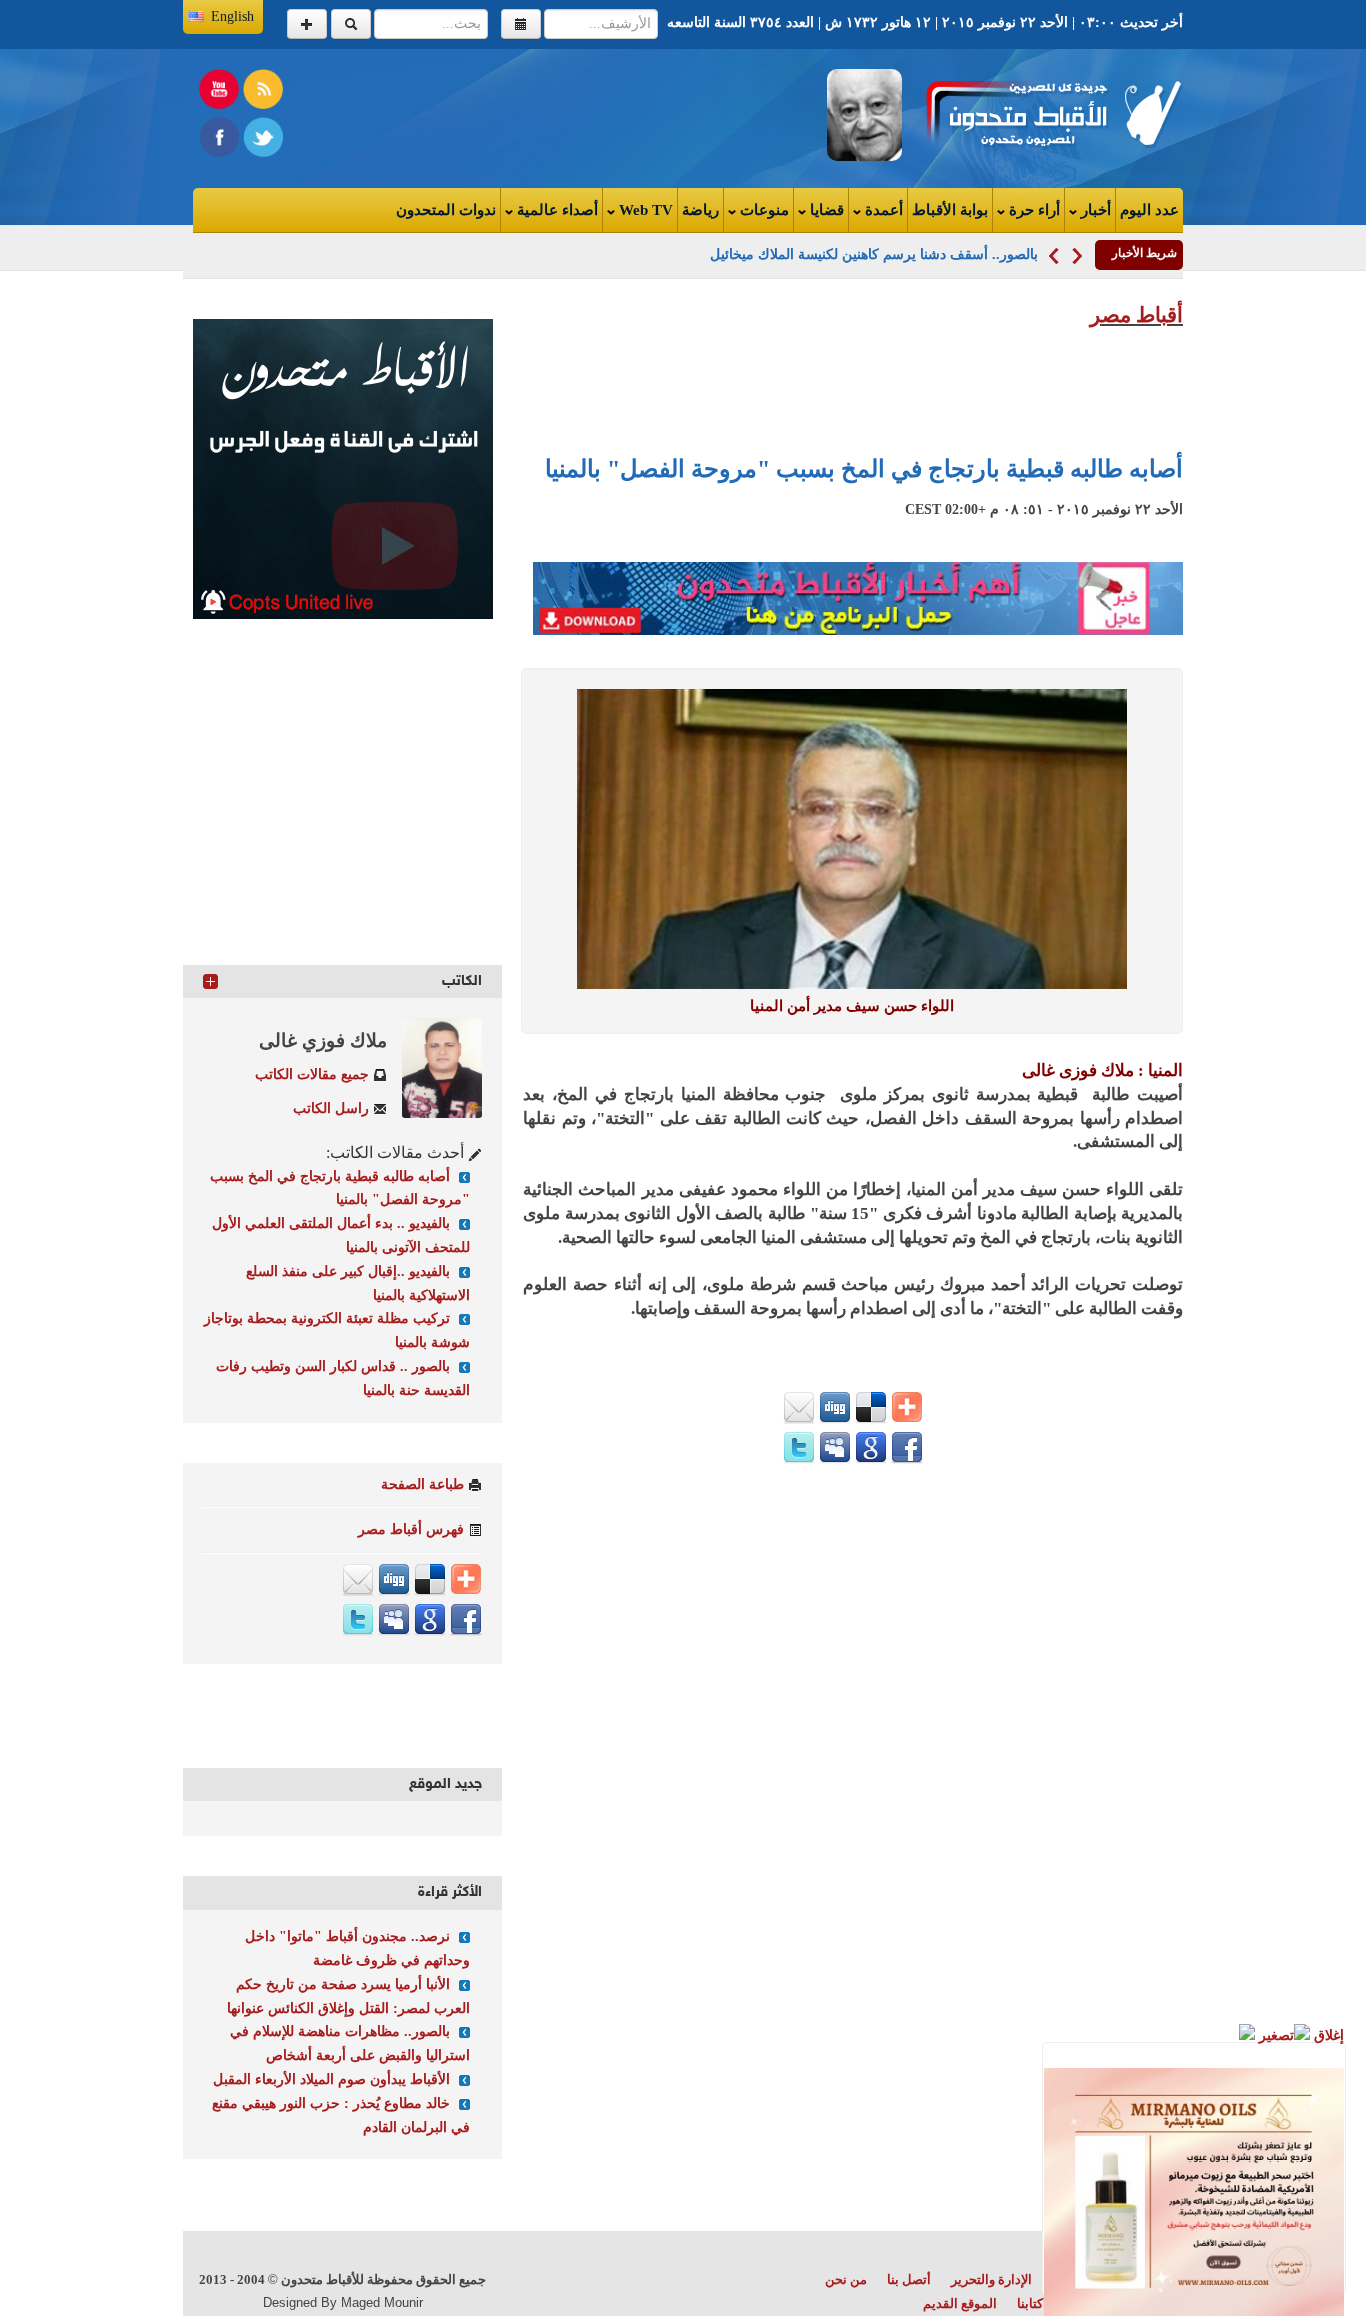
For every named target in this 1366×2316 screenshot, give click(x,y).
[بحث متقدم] (307, 24)
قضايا (825, 210)
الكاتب (462, 981)
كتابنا (1030, 2303)
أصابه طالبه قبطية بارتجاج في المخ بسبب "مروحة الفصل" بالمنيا (864, 469)
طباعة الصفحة (422, 1484)
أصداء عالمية (555, 210)
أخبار (1094, 210)
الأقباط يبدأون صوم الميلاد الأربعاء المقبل (331, 2079)
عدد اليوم (1149, 210)
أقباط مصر (1136, 315)
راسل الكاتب (331, 1108)
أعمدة (882, 210)
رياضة (700, 210)
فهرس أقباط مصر (411, 1529)
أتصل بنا (909, 2279)
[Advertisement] (439, 114)
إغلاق (1327, 2035)
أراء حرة (1032, 210)
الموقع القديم (960, 2303)
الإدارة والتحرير (991, 2279)
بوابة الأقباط (950, 210)
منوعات (762, 210)
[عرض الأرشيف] (521, 24)
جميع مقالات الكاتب (312, 1074)
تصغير (1274, 2035)
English (232, 16)
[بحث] (351, 24)
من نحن (846, 2279)
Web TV (644, 210)
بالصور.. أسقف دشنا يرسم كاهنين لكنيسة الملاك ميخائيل (874, 254)
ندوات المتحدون (446, 210)
